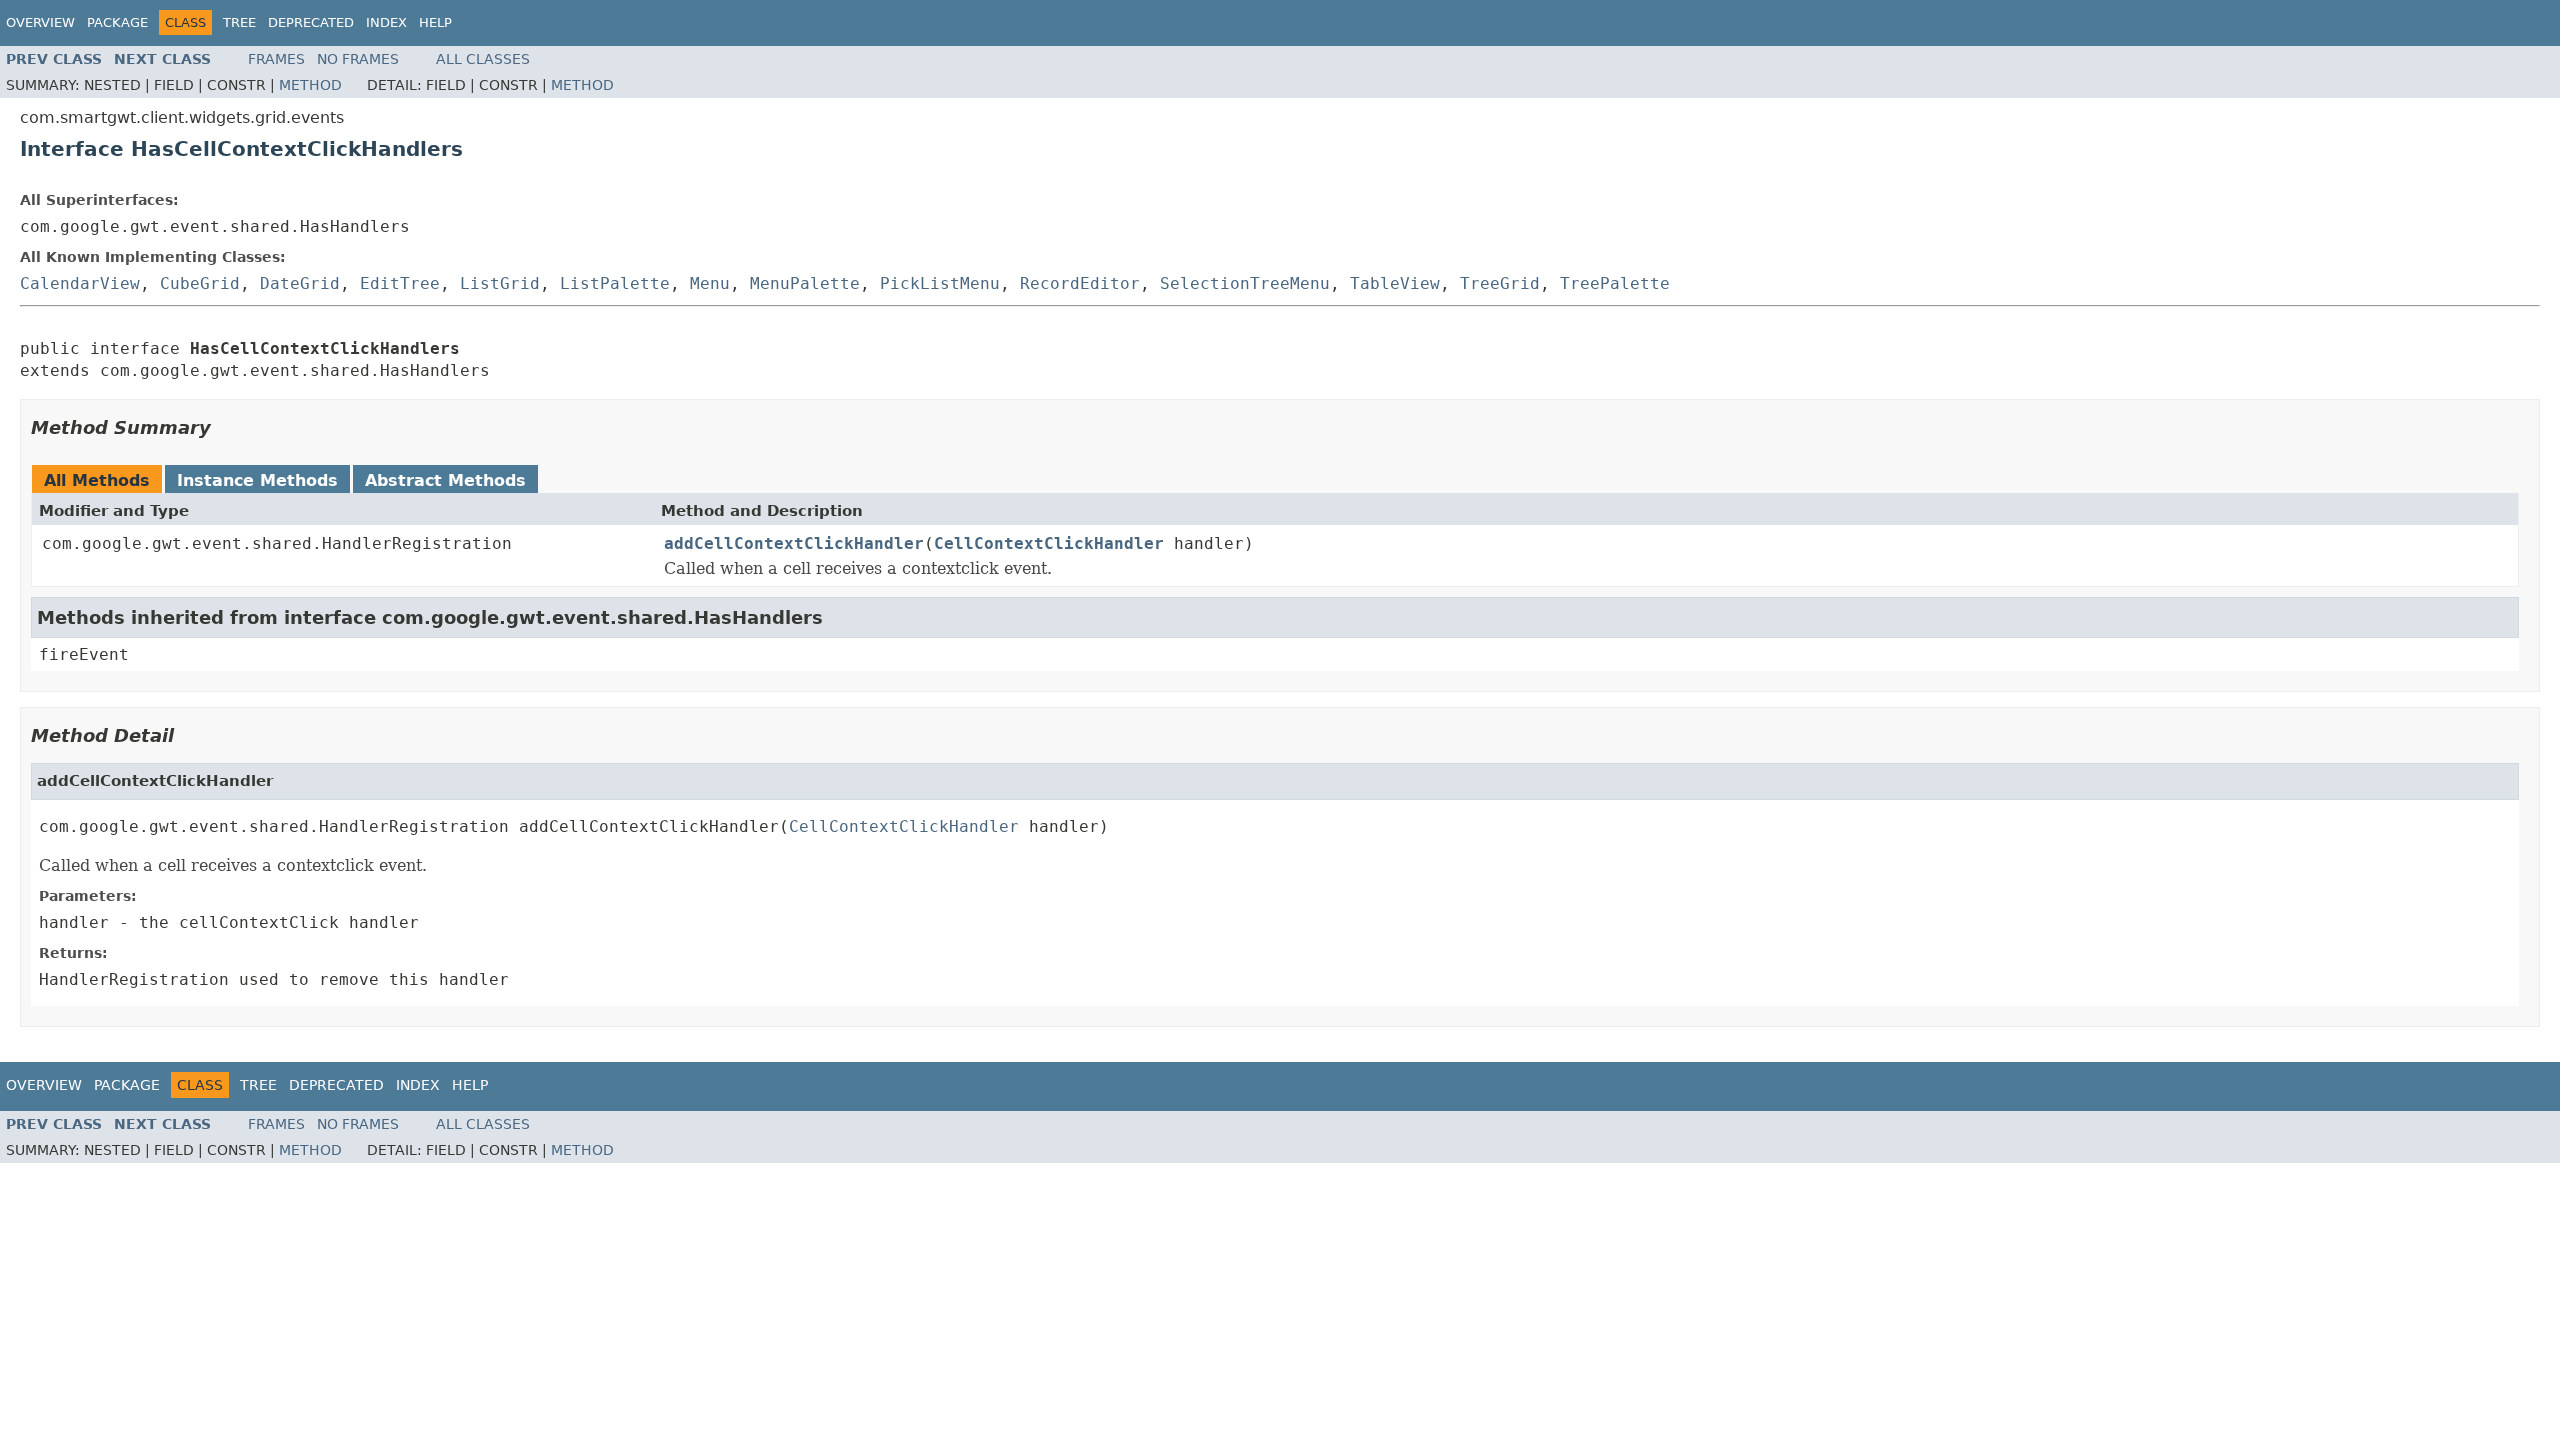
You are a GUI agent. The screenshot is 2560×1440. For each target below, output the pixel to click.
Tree (239, 22)
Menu (710, 283)
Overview (40, 22)
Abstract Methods (445, 480)
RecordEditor (1080, 283)
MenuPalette (805, 283)
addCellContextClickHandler (794, 543)
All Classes (483, 59)
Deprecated (311, 22)
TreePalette (1615, 283)
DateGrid (300, 283)
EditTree (400, 283)
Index (386, 22)
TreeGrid (1500, 283)
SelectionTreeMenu (1245, 283)
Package (117, 22)
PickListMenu (940, 283)
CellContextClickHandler (1049, 543)
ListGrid (500, 283)
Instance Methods (257, 480)
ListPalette (615, 283)
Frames (276, 59)
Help (435, 22)
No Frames (358, 59)
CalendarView (80, 283)
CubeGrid (200, 283)
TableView (1395, 283)
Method (310, 85)
